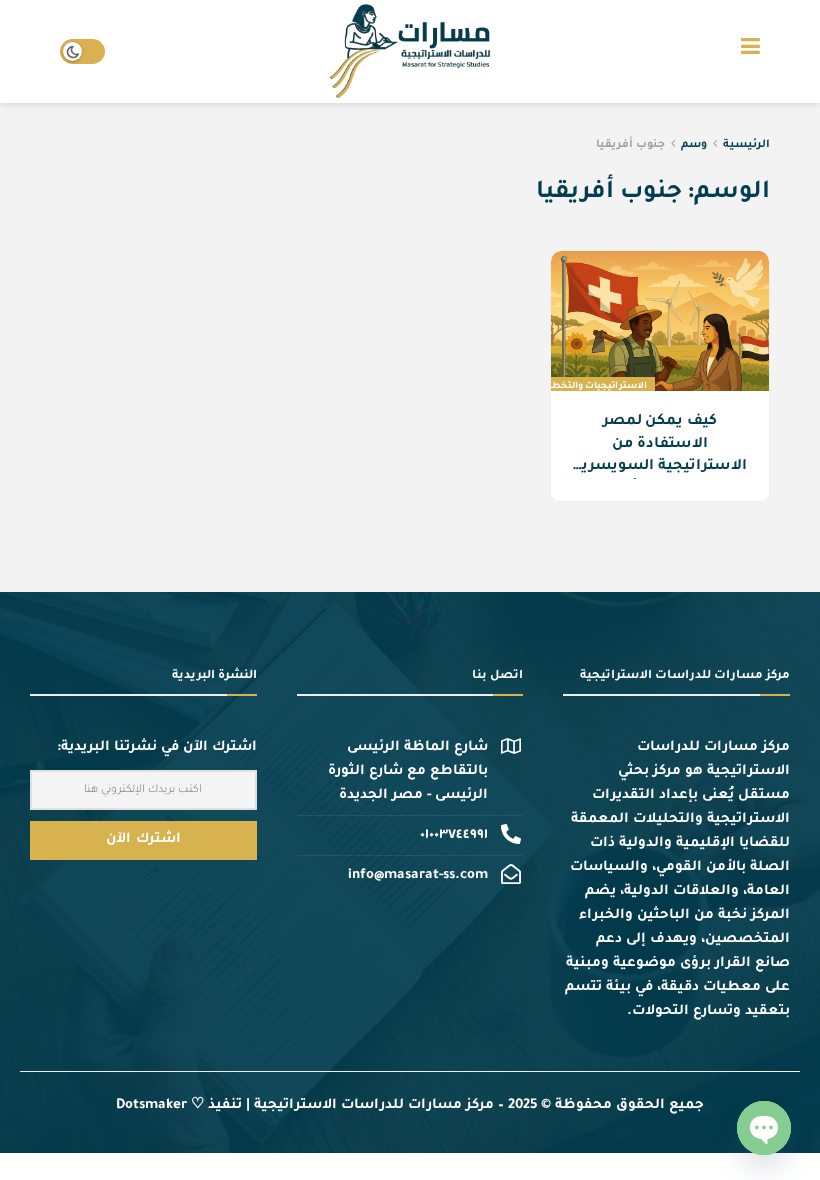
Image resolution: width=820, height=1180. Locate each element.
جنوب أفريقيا (630, 145)
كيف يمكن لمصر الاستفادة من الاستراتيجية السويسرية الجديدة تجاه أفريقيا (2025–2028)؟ (660, 467)
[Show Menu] (750, 51)
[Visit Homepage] (410, 52)
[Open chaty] (764, 1128)
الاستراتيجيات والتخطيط (592, 387)
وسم (694, 145)
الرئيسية (746, 145)
